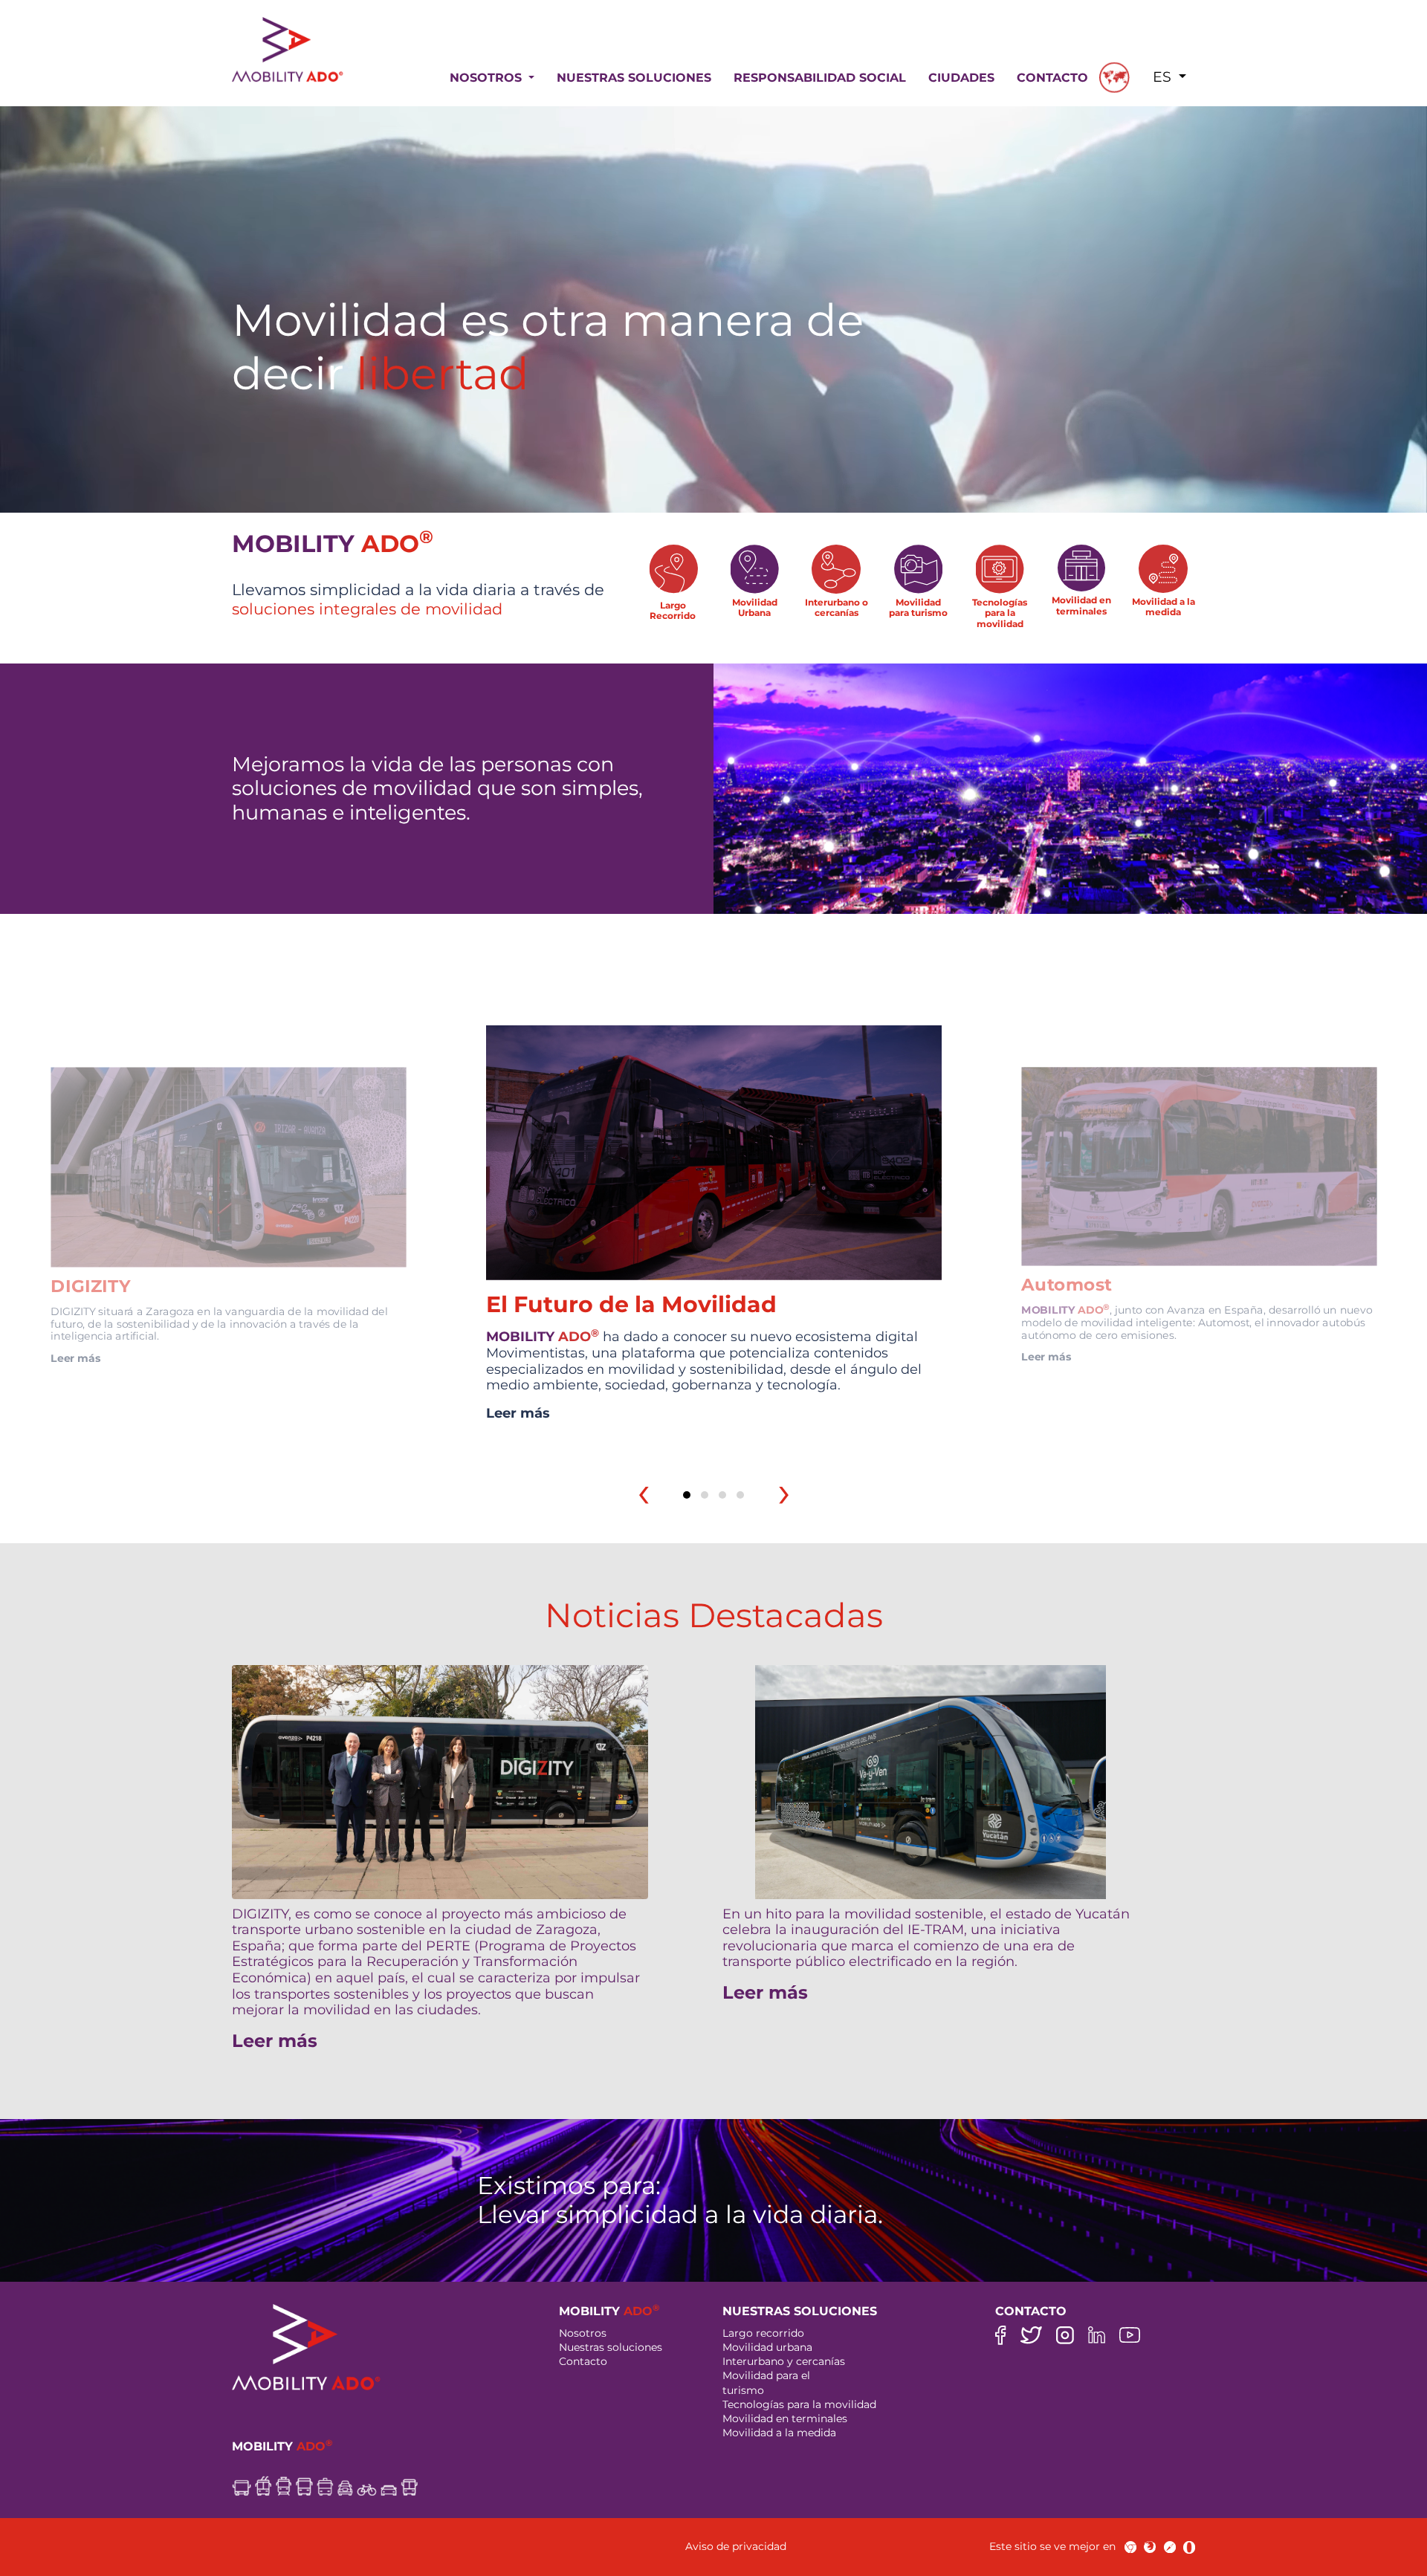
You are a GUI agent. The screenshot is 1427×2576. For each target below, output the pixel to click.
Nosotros (583, 2333)
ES (1164, 77)
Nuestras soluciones (611, 2347)
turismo (743, 2390)
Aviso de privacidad (736, 2546)
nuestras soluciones (634, 78)
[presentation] (644, 1492)
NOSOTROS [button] (488, 78)
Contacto (583, 2361)
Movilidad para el (766, 2375)
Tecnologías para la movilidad (799, 2404)
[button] (687, 1495)
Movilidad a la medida (779, 2433)
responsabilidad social (820, 78)
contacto (1052, 78)
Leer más (75, 1358)
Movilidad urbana (767, 2347)
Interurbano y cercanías (784, 2361)
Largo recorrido (763, 2333)
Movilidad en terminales (785, 2418)
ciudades (961, 78)
